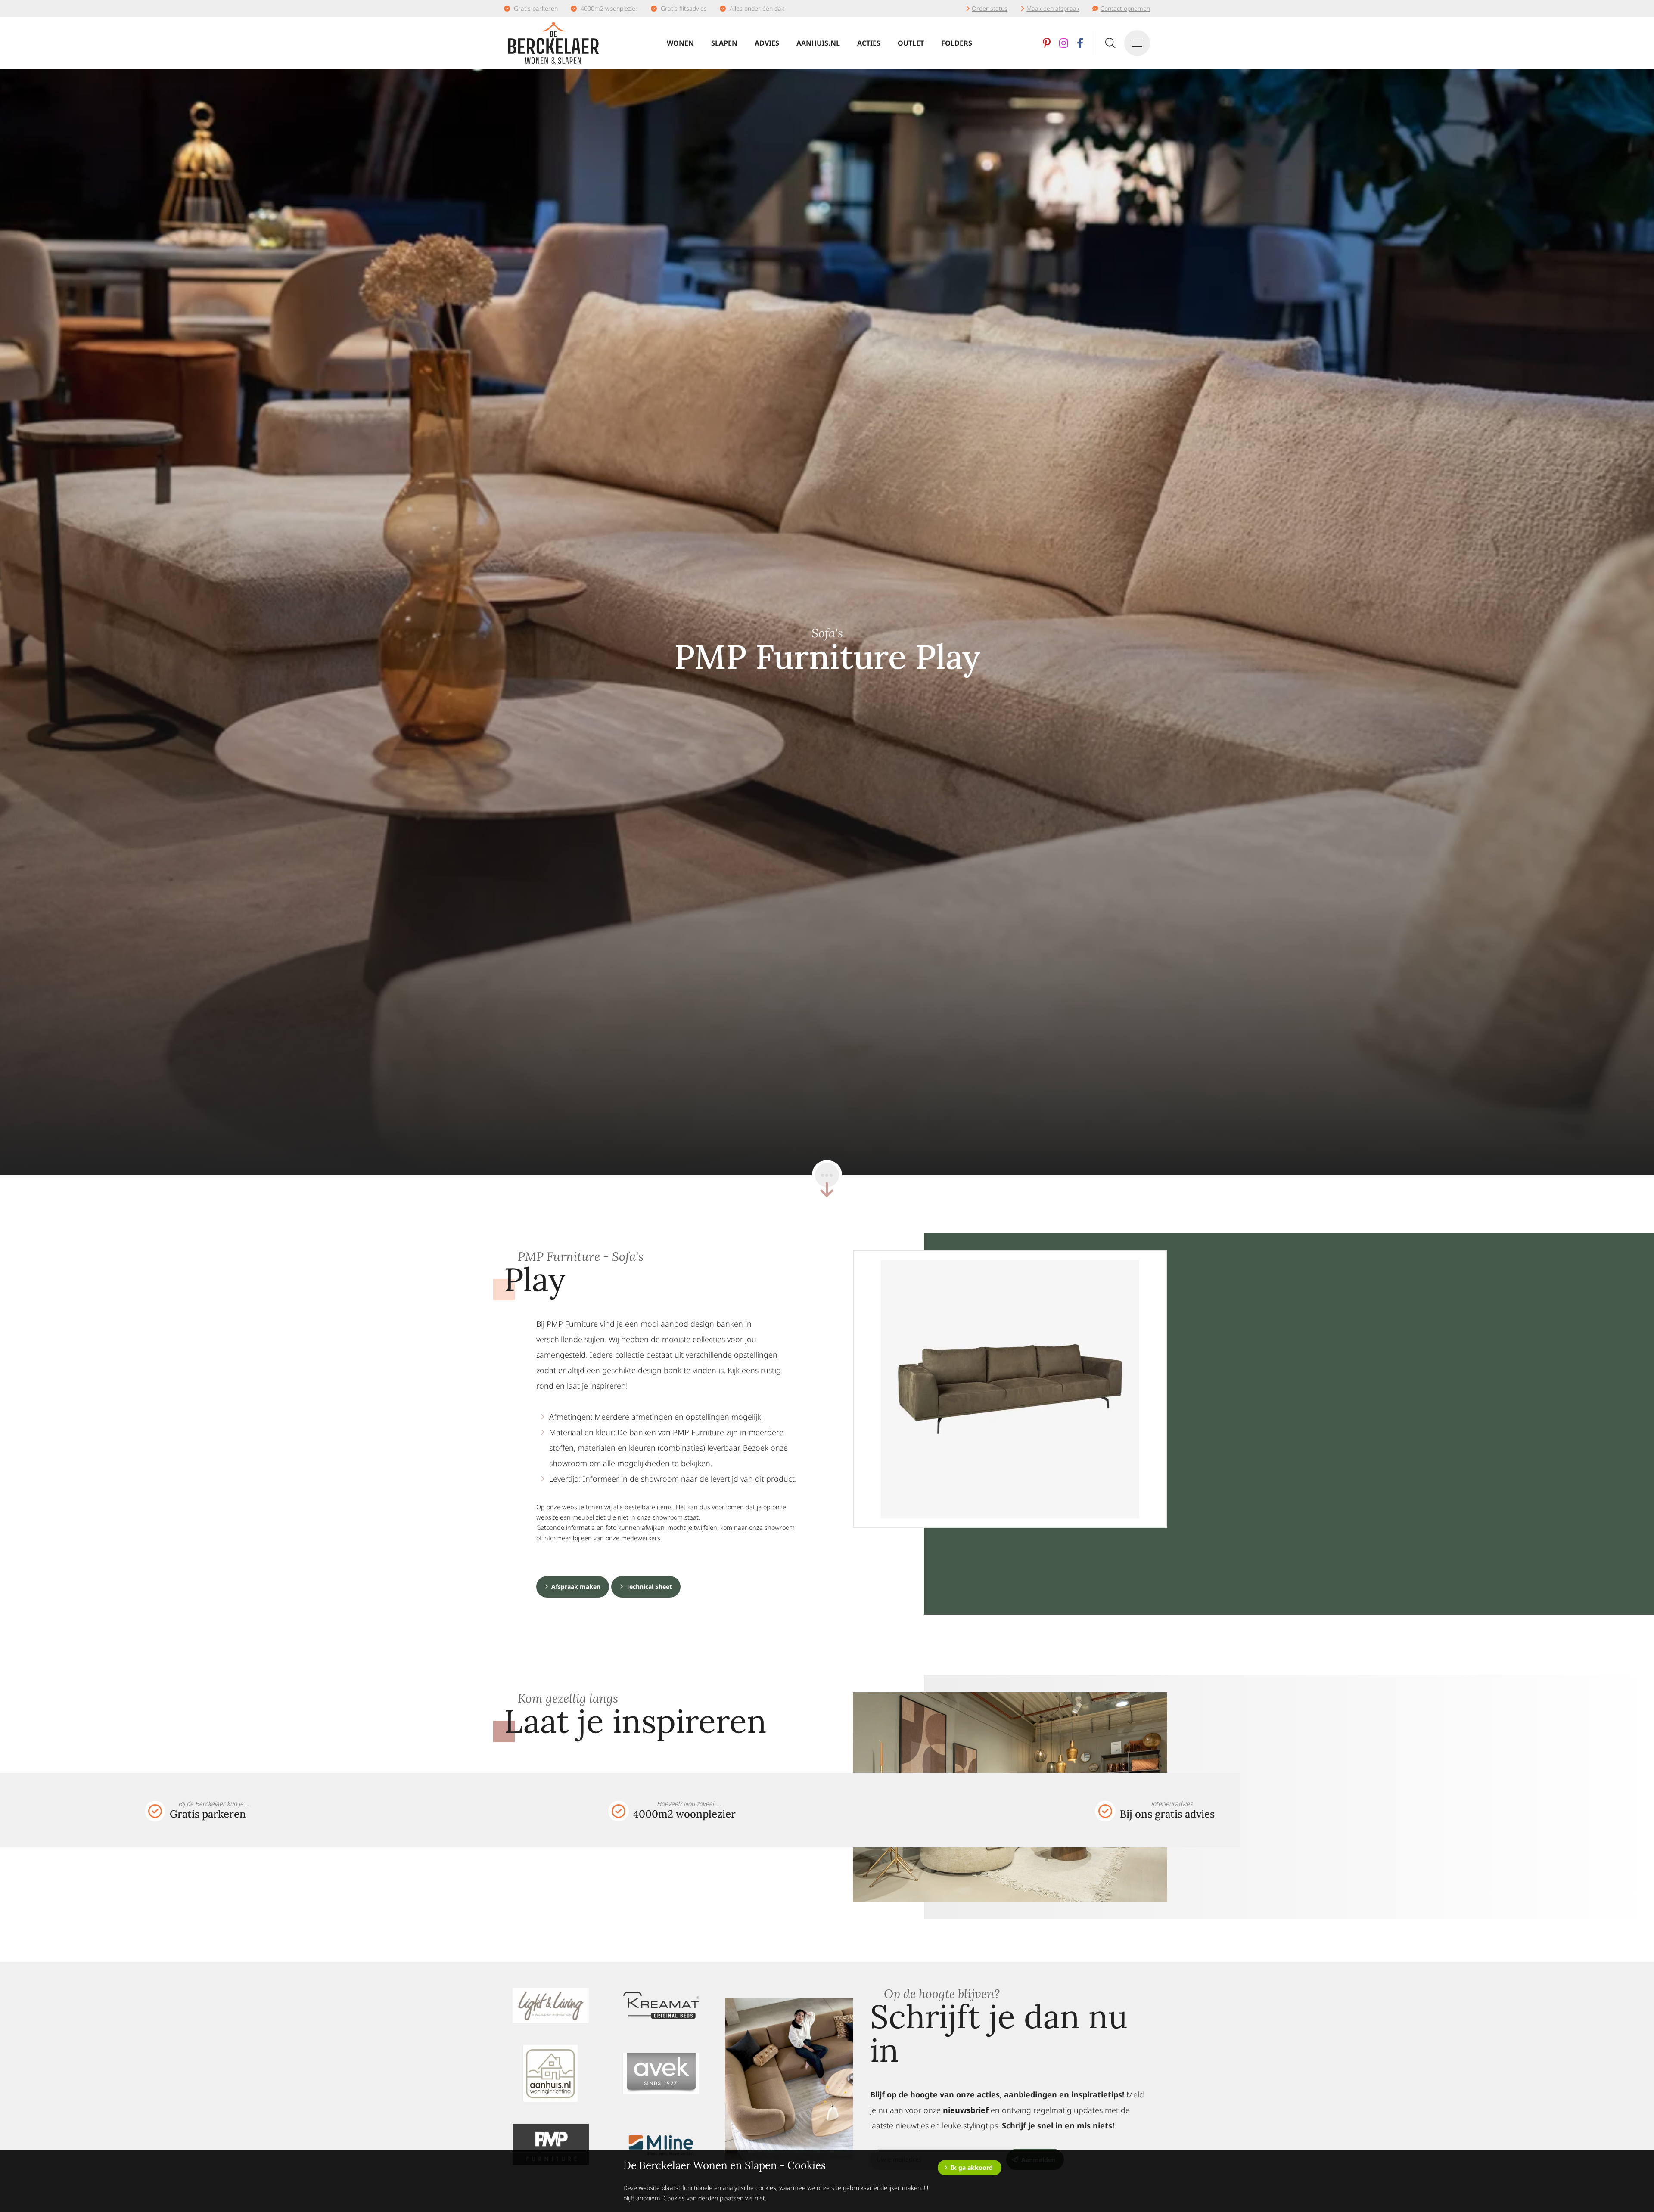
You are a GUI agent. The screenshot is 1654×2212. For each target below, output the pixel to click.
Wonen (680, 43)
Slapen (724, 43)
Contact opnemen (1125, 8)
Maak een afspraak (1053, 8)
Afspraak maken (576, 1587)
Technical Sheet (649, 1587)
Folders (957, 43)
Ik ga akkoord (972, 2167)
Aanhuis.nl (818, 43)
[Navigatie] (1137, 43)
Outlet (911, 43)
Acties (869, 43)
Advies (767, 43)
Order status (990, 8)
